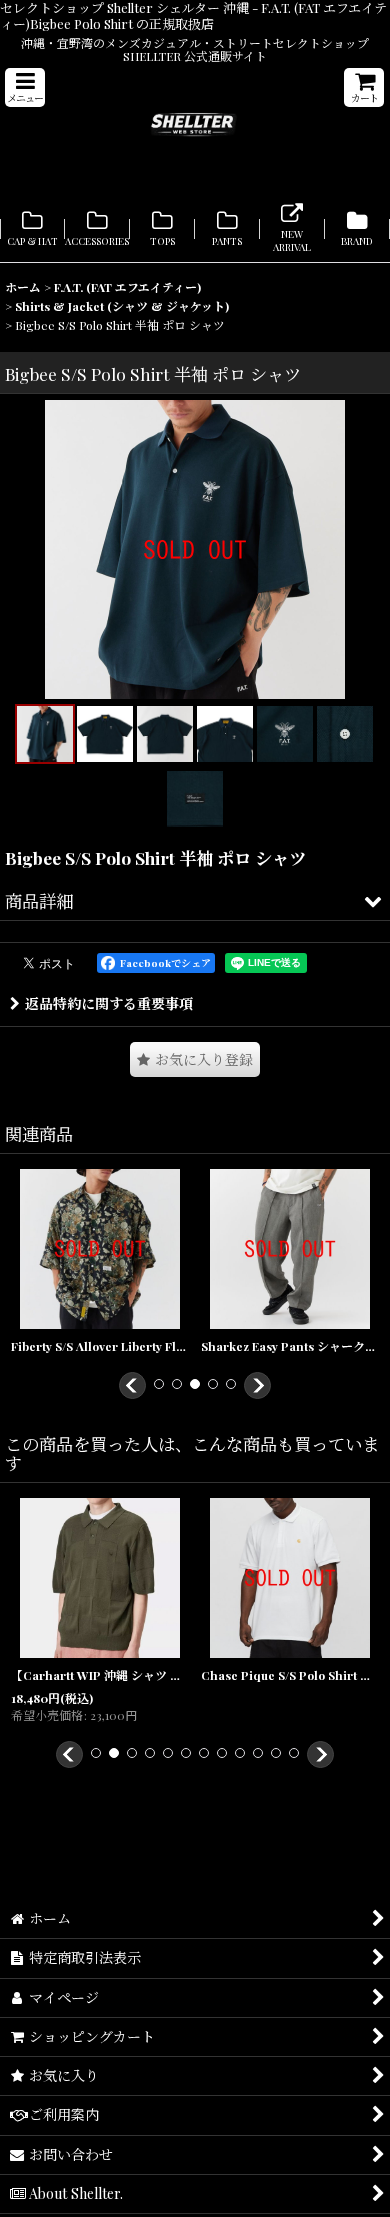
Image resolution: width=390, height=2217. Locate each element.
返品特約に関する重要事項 (109, 1003)
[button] (25, 87)
